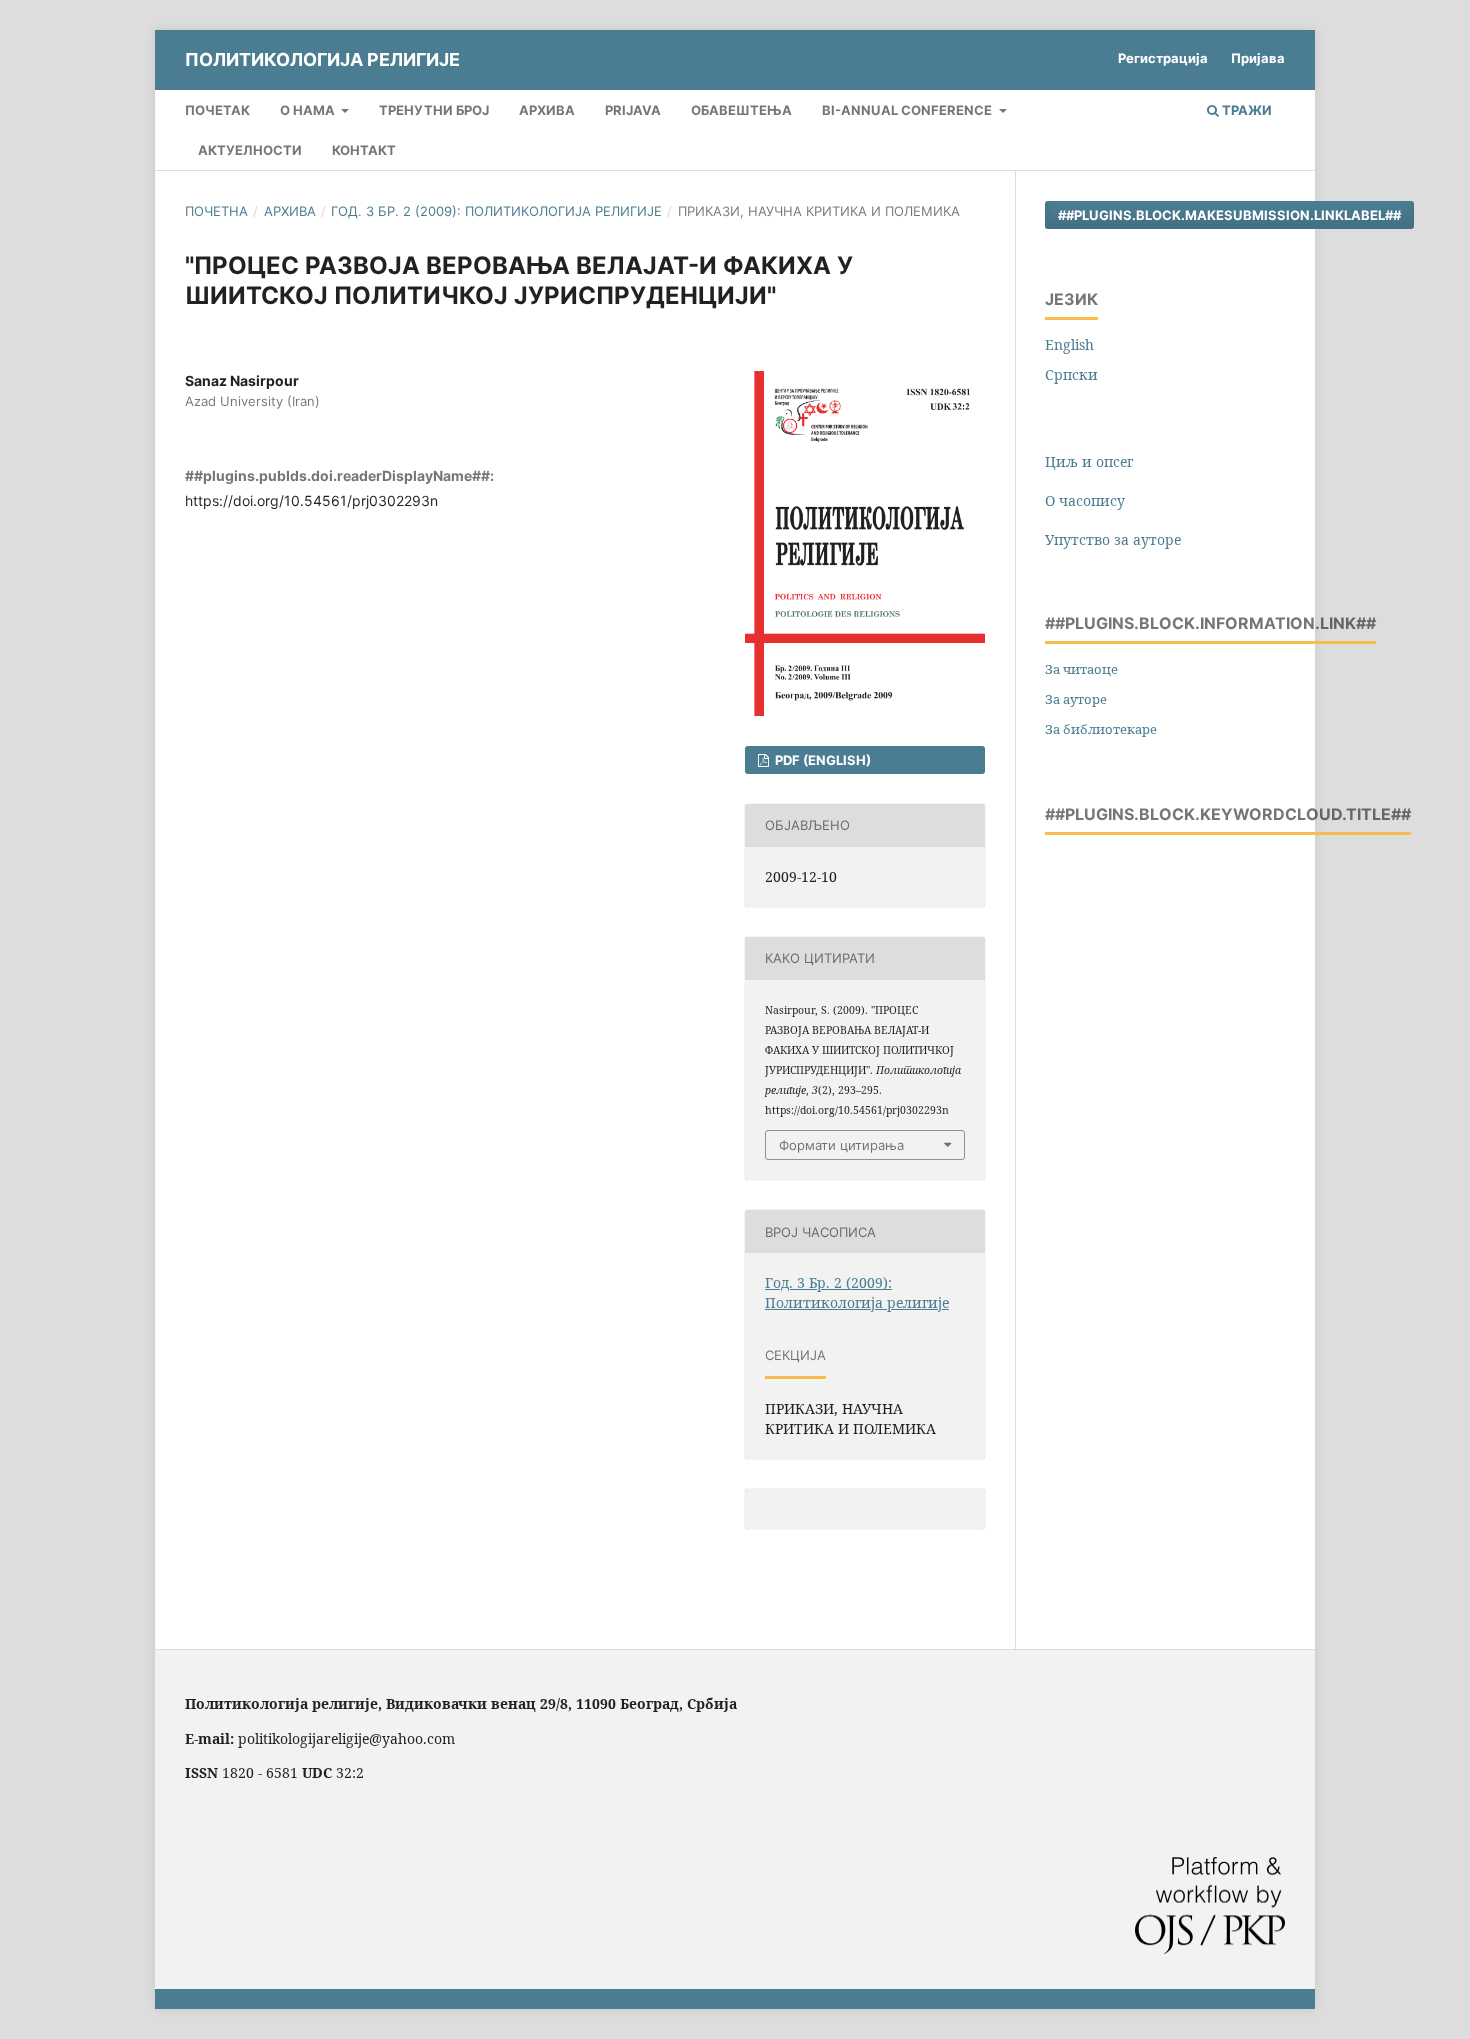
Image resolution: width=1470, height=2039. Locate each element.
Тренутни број (434, 110)
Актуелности (250, 150)
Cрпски (1071, 374)
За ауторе (1076, 699)
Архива (547, 110)
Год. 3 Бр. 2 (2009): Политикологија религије (496, 211)
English (1069, 344)
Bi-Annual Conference (908, 110)
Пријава (1258, 58)
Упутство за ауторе (1113, 539)
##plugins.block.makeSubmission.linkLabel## (1229, 215)
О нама (309, 110)
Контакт (364, 150)
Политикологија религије (322, 59)
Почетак (217, 110)
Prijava (633, 110)
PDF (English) (821, 760)
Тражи (1245, 110)
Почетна (216, 211)
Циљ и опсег (1089, 461)
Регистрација (1163, 58)
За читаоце (1081, 669)
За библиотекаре (1101, 729)
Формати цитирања (841, 1145)
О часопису (1085, 500)
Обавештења (741, 110)
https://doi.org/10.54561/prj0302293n (311, 500)
